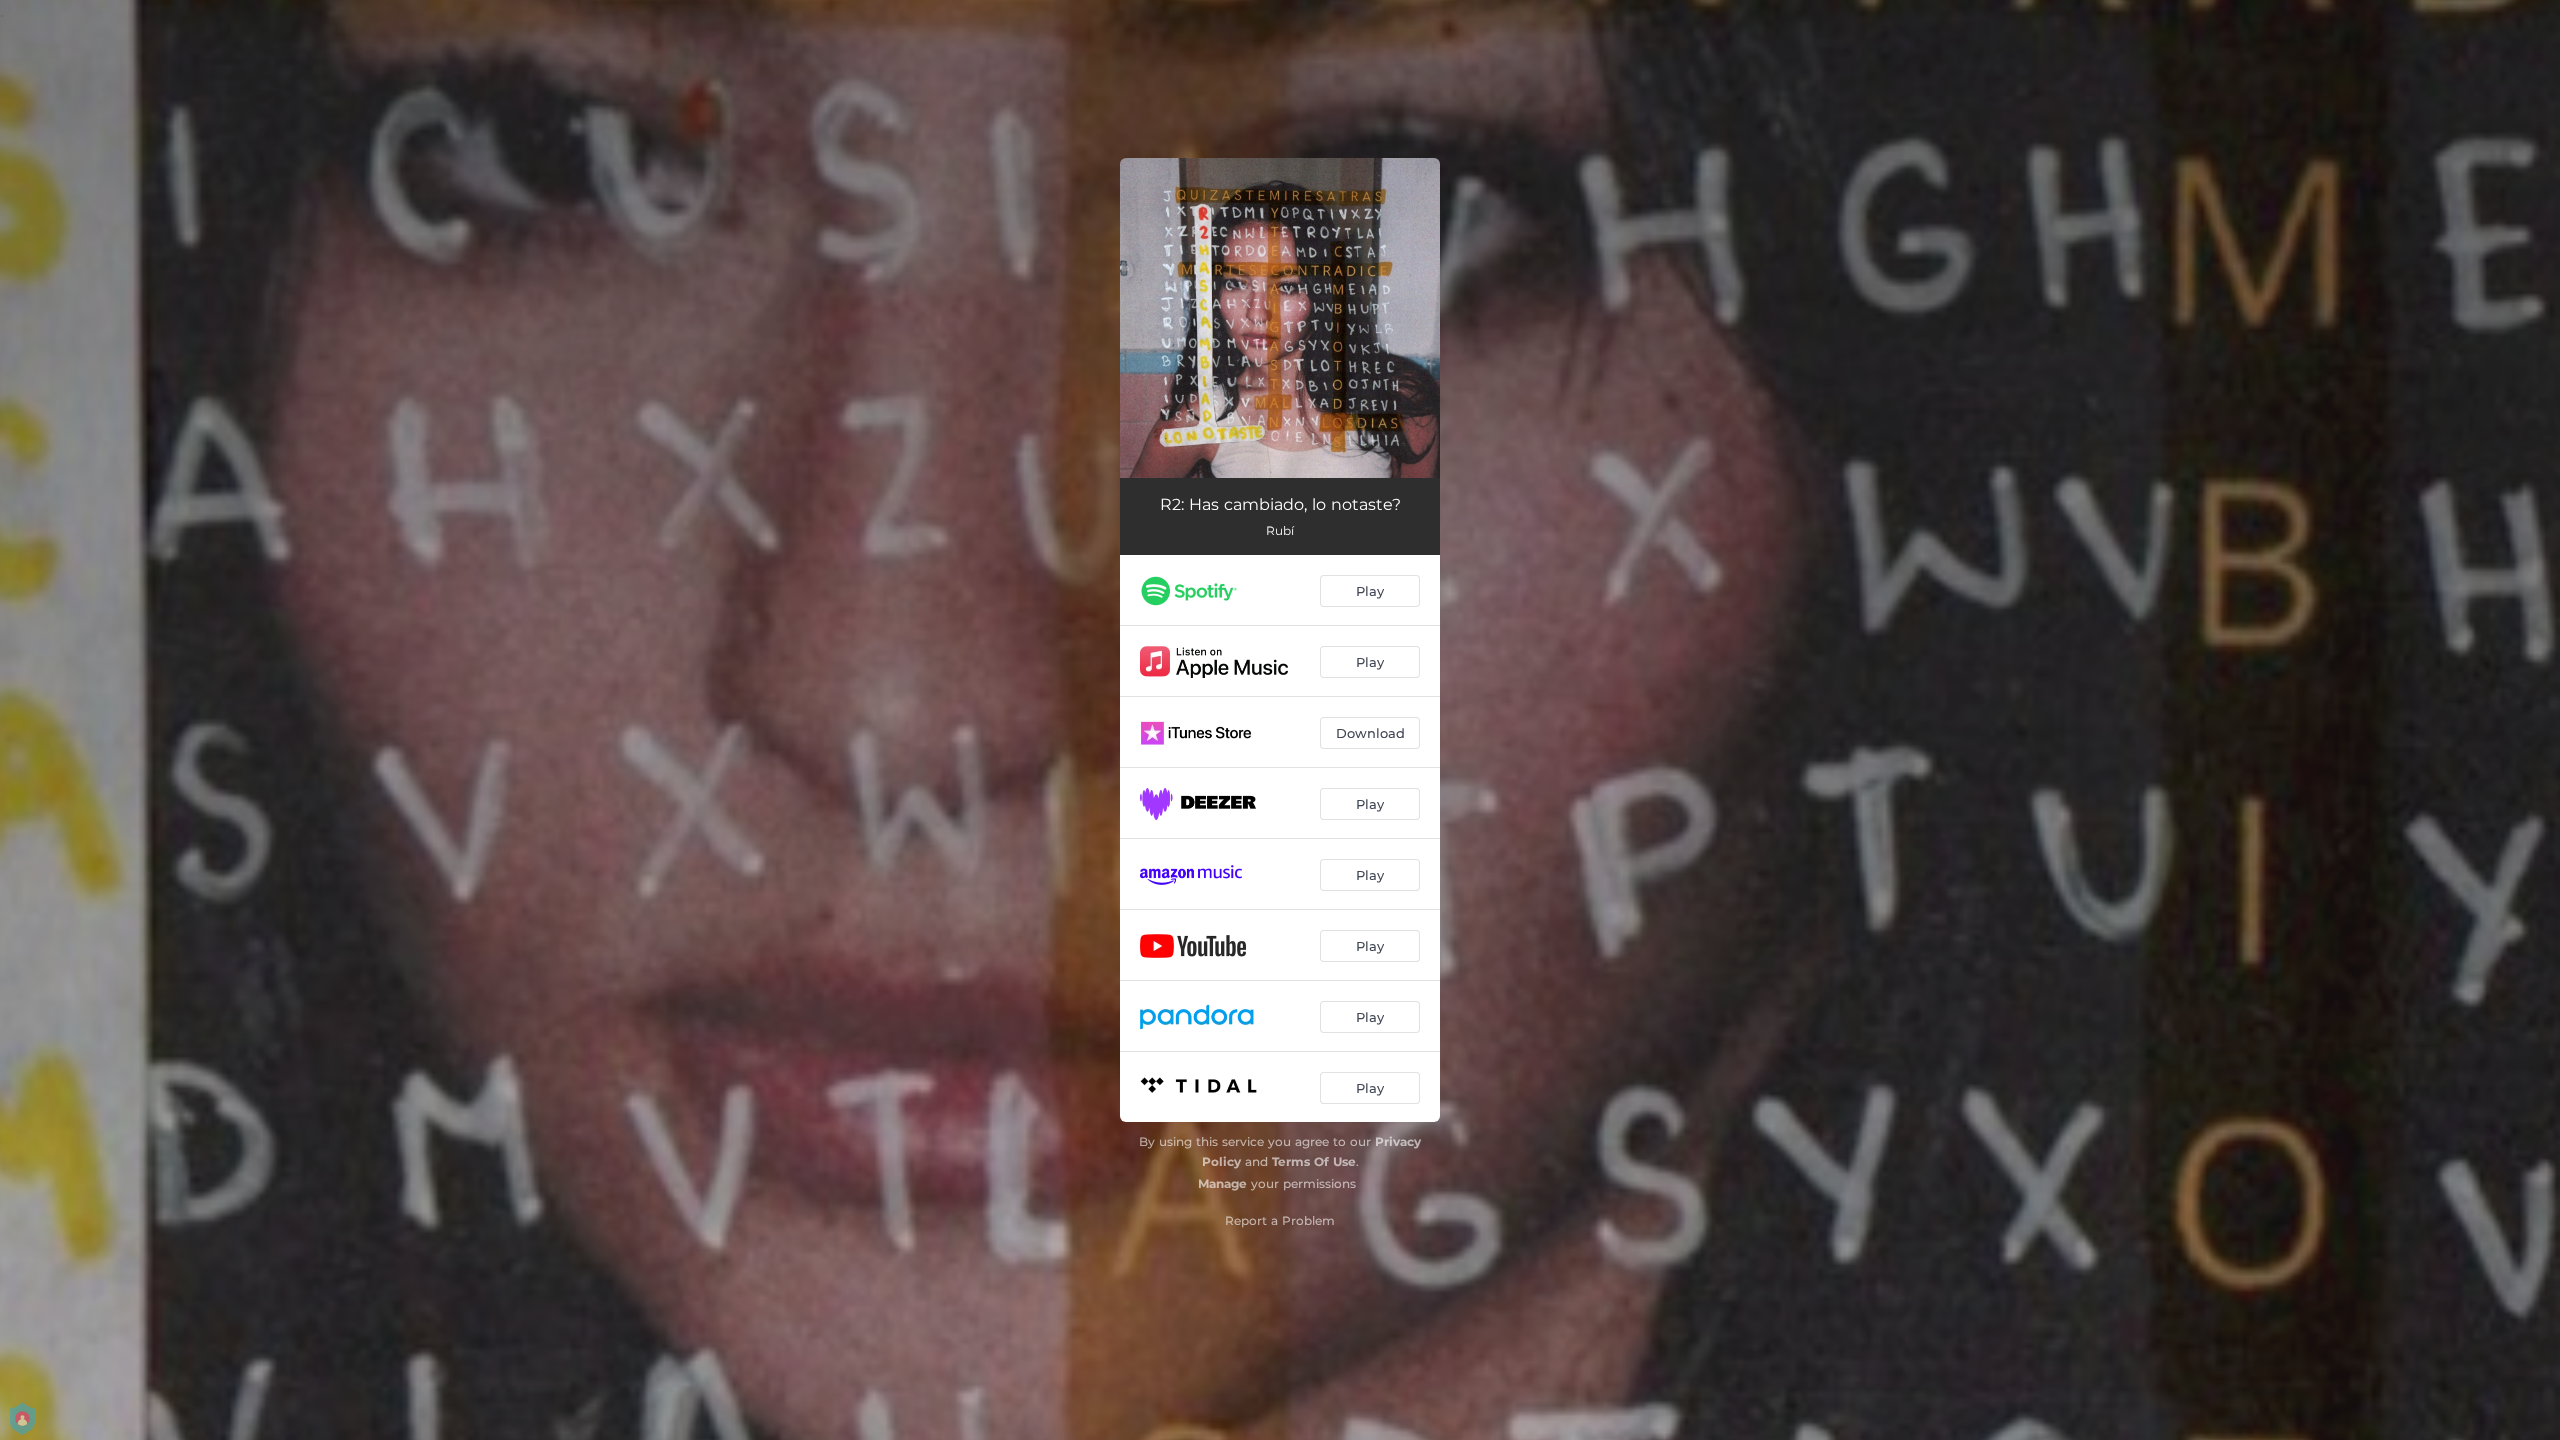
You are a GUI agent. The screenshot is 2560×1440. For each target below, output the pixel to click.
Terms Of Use (1314, 1161)
